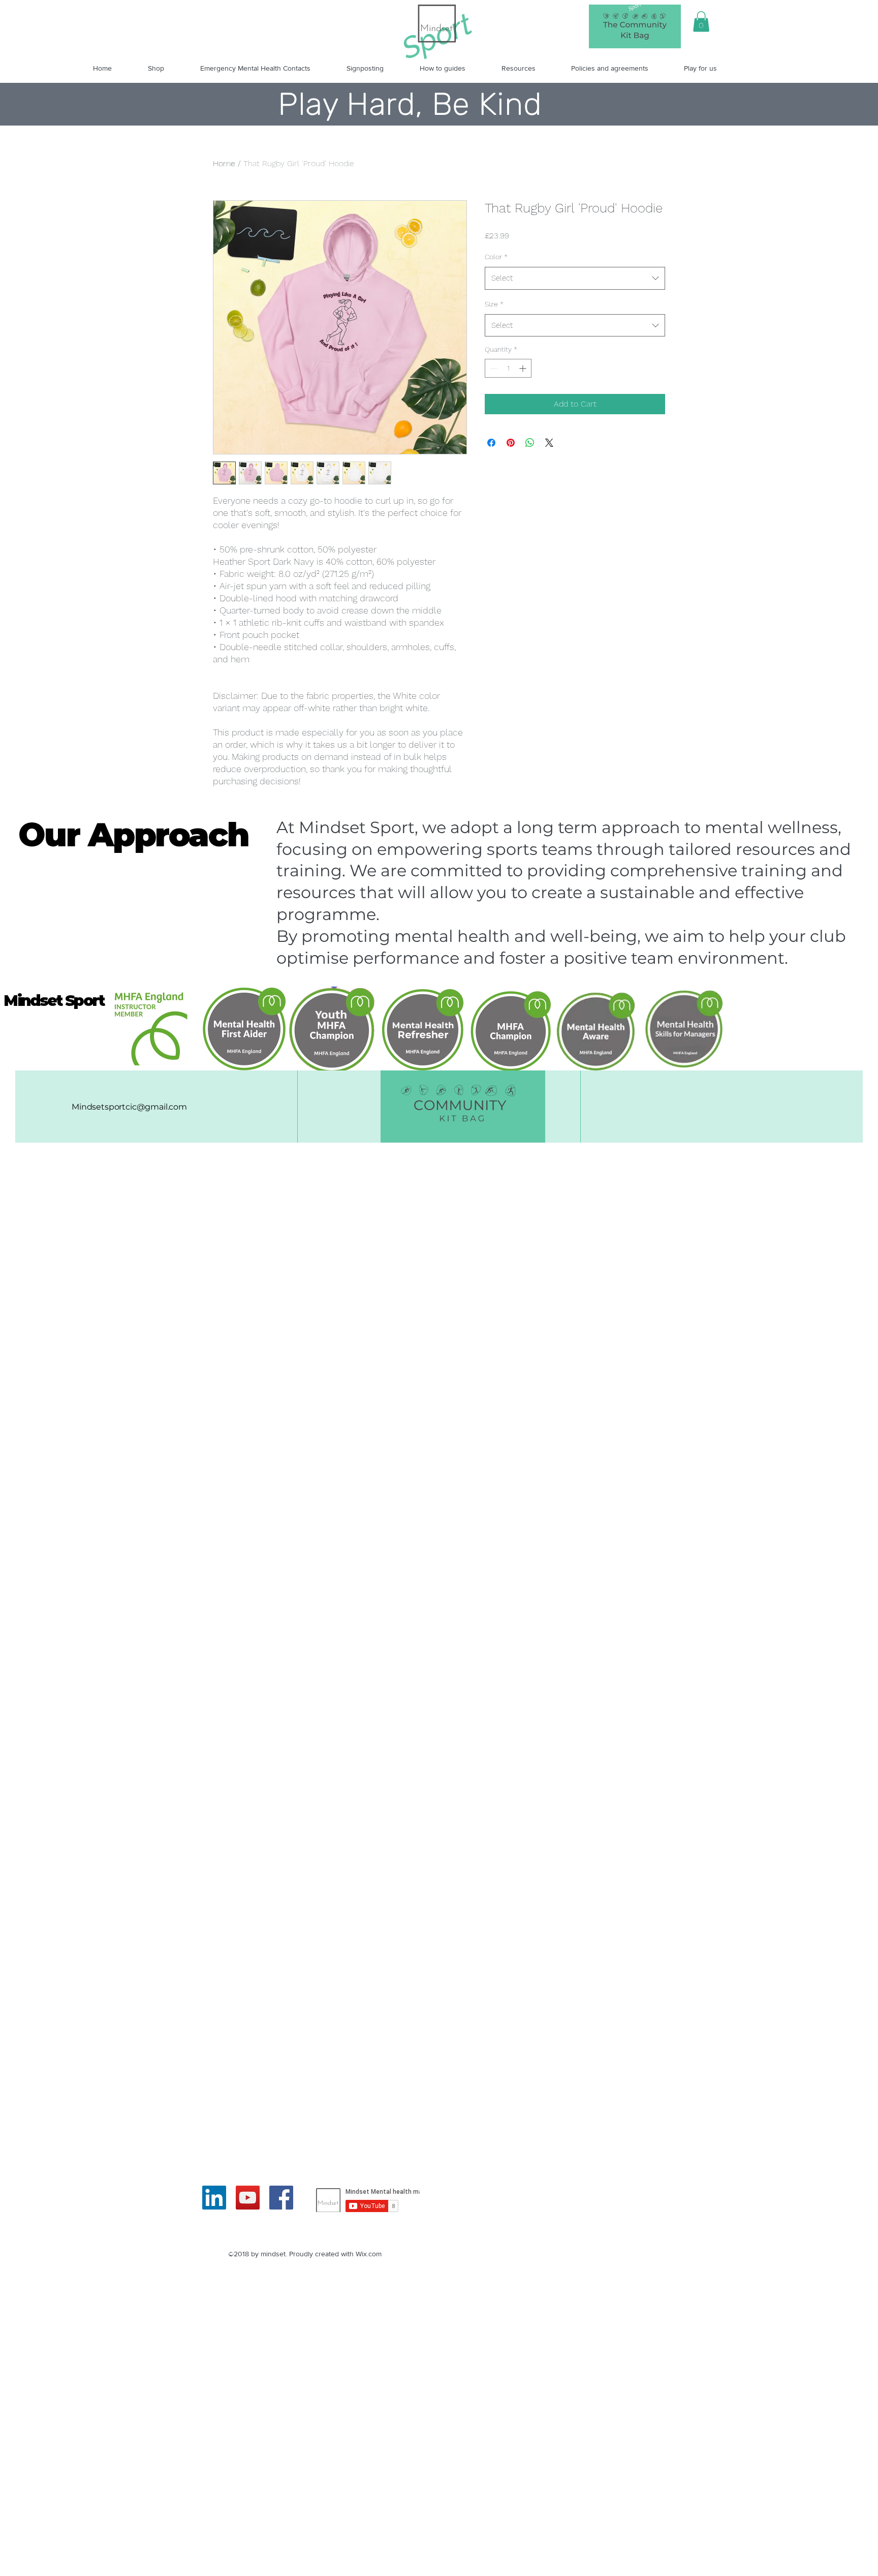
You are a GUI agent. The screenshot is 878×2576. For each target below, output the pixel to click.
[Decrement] (493, 368)
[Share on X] (549, 443)
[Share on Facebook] (491, 443)
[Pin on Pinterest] (511, 443)
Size (494, 304)
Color (496, 257)
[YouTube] (248, 2198)
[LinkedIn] (214, 2198)
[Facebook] (281, 2198)
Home (224, 163)
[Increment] (524, 368)
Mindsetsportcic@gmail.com (129, 1107)
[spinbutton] (508, 368)
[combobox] (575, 278)
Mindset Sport (54, 1001)
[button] (701, 22)
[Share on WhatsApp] (530, 443)
